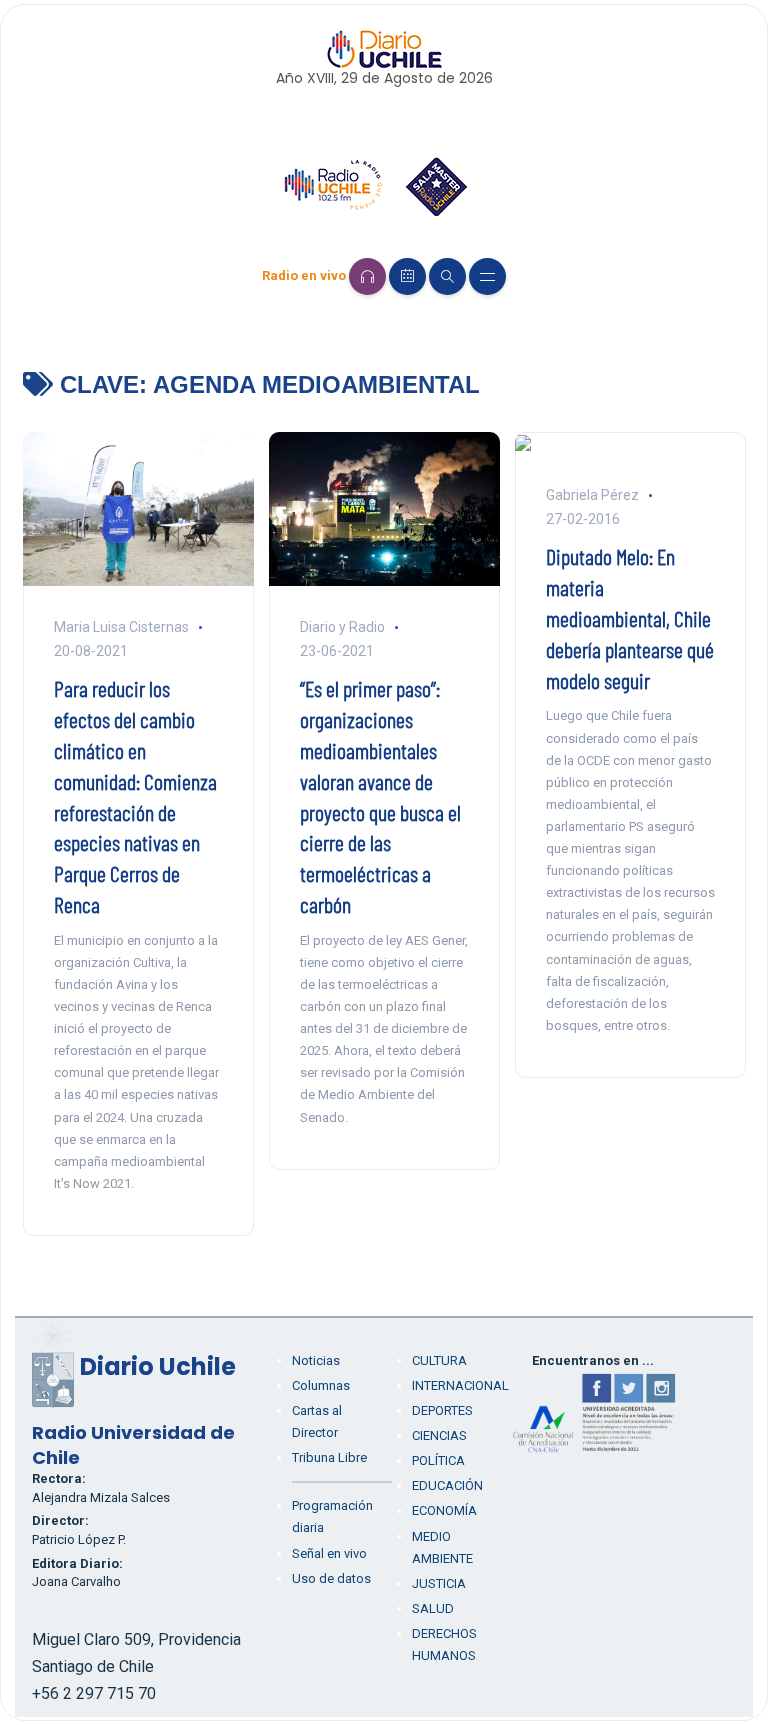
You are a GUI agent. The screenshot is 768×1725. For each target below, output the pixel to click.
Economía (444, 1510)
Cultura (439, 1360)
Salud (433, 1608)
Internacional (460, 1385)
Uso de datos (331, 1578)
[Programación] (407, 276)
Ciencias (439, 1435)
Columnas (321, 1385)
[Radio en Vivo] (367, 276)
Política (438, 1460)
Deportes (442, 1410)
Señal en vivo (329, 1553)
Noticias (316, 1360)
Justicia (439, 1583)
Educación (447, 1485)
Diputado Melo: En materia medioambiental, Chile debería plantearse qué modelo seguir (630, 617)
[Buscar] (447, 276)
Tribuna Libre (329, 1457)
